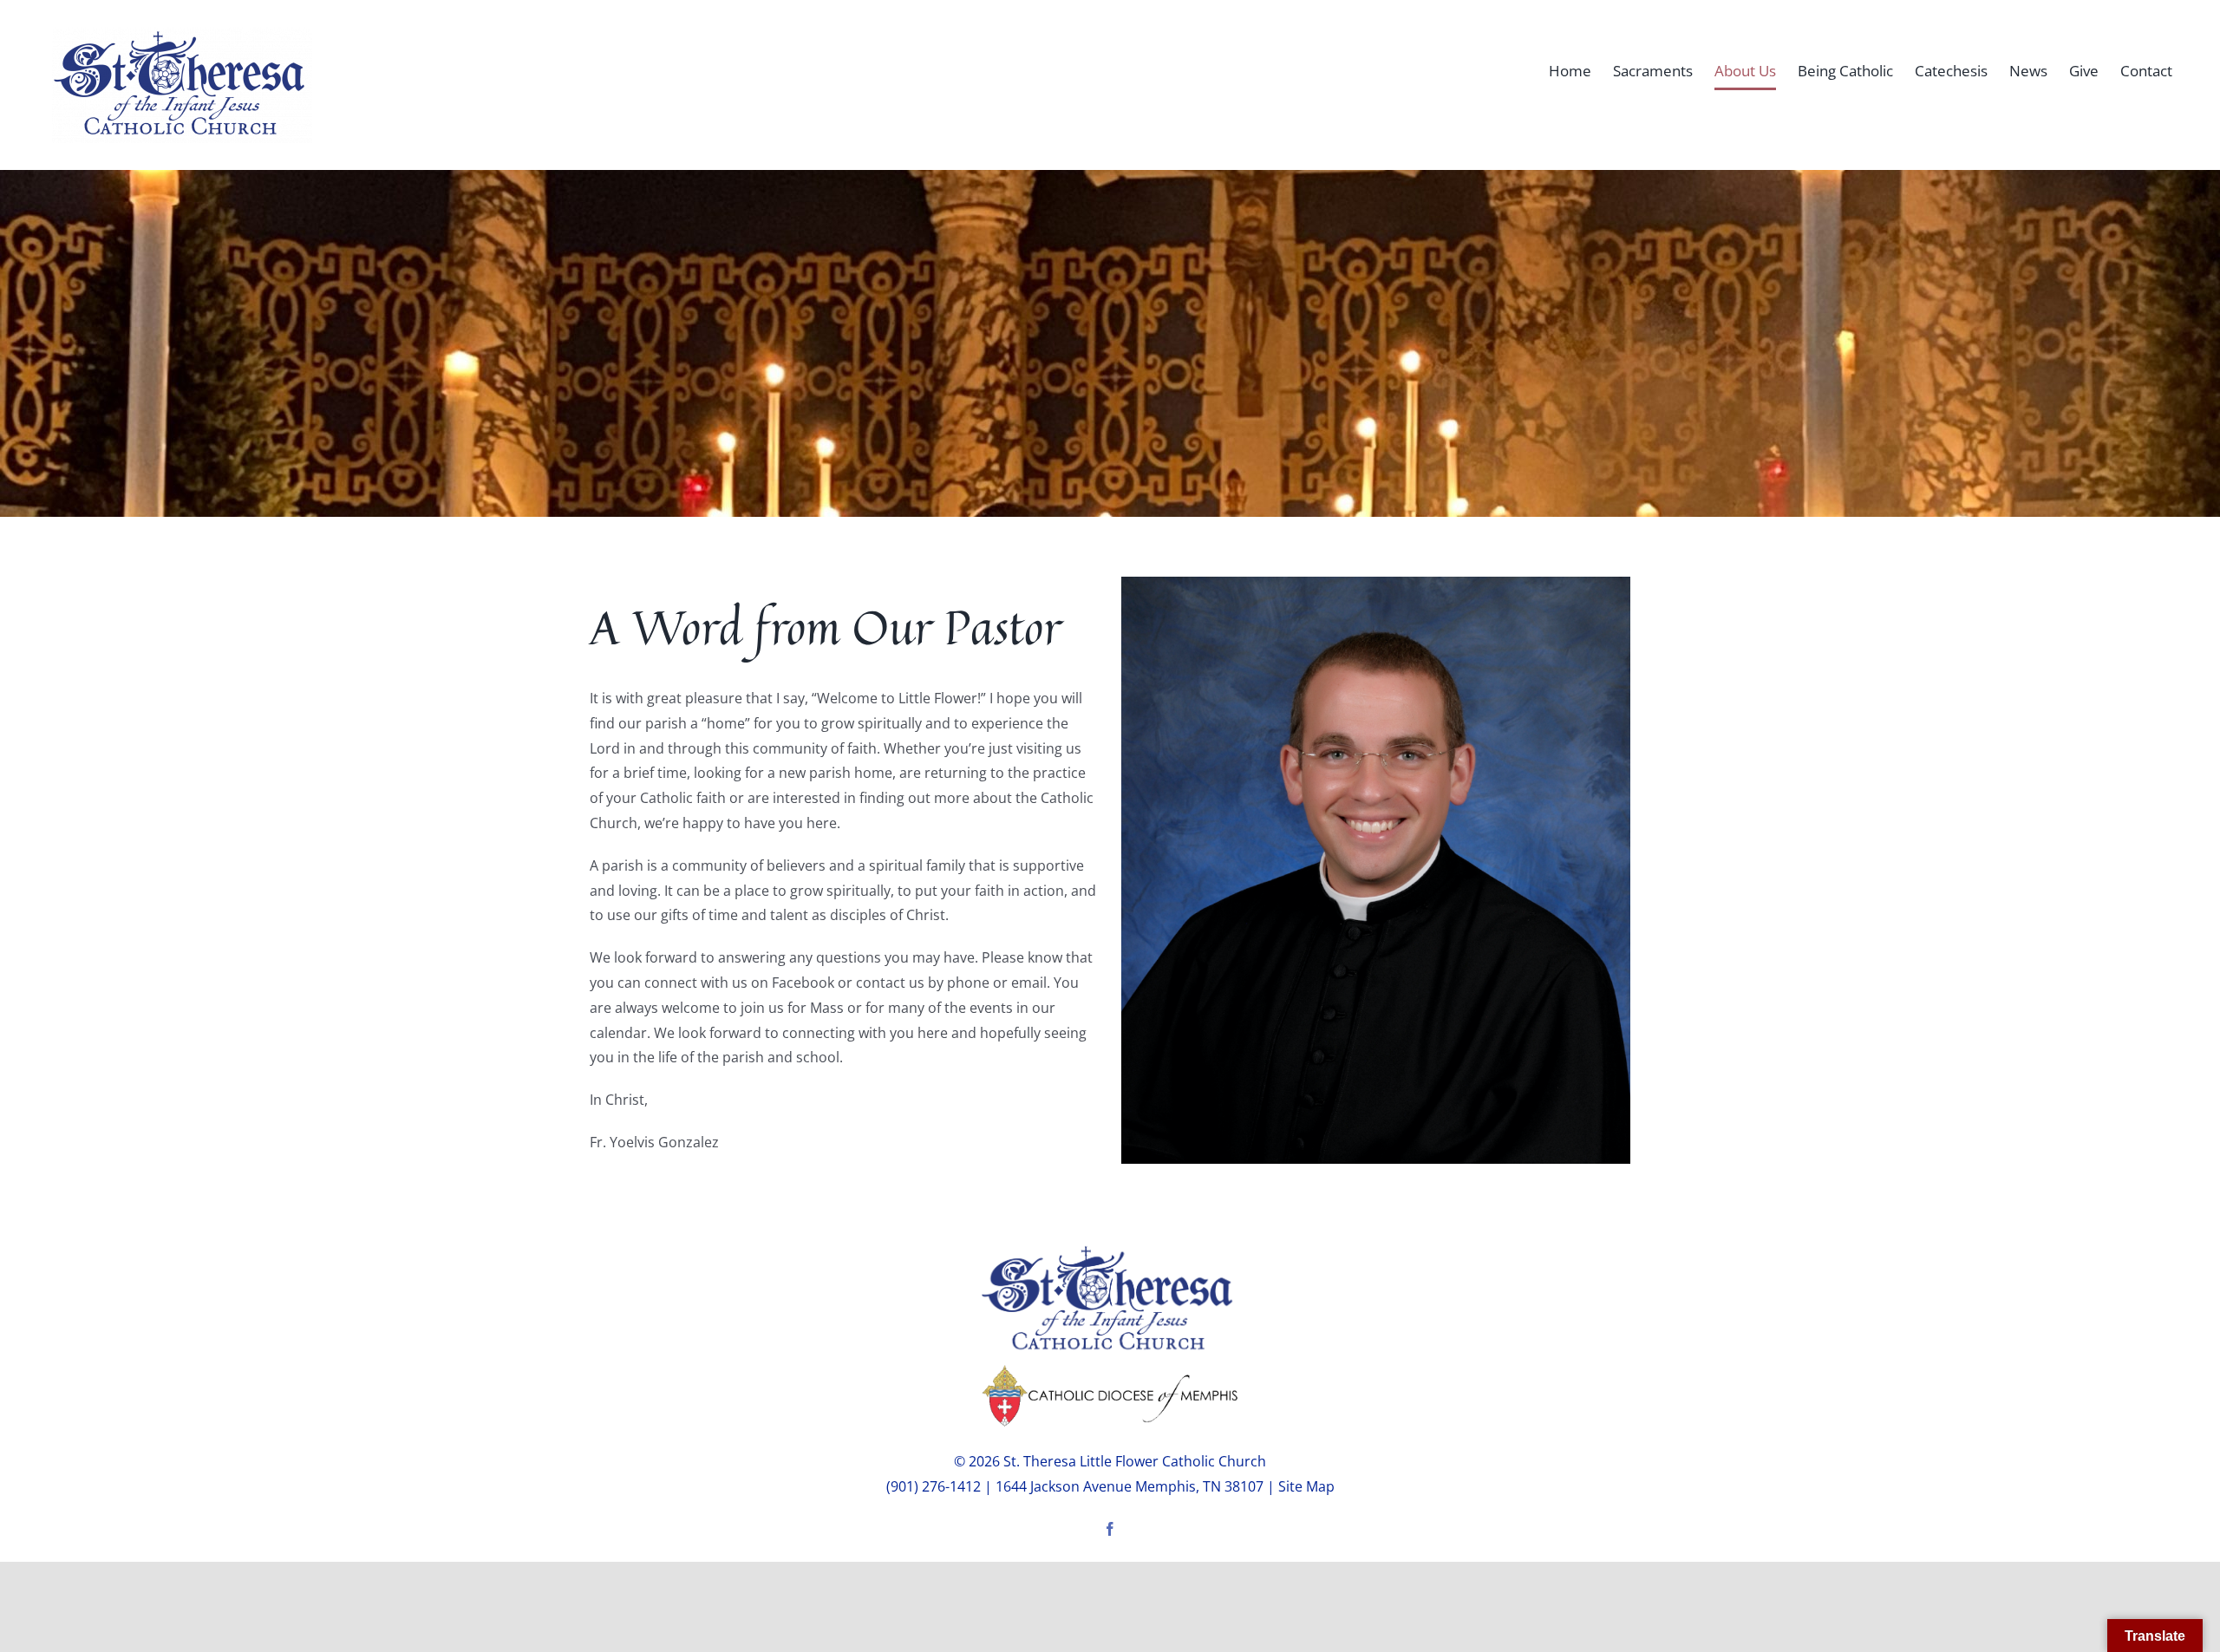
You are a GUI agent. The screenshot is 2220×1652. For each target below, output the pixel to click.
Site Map (1306, 1486)
